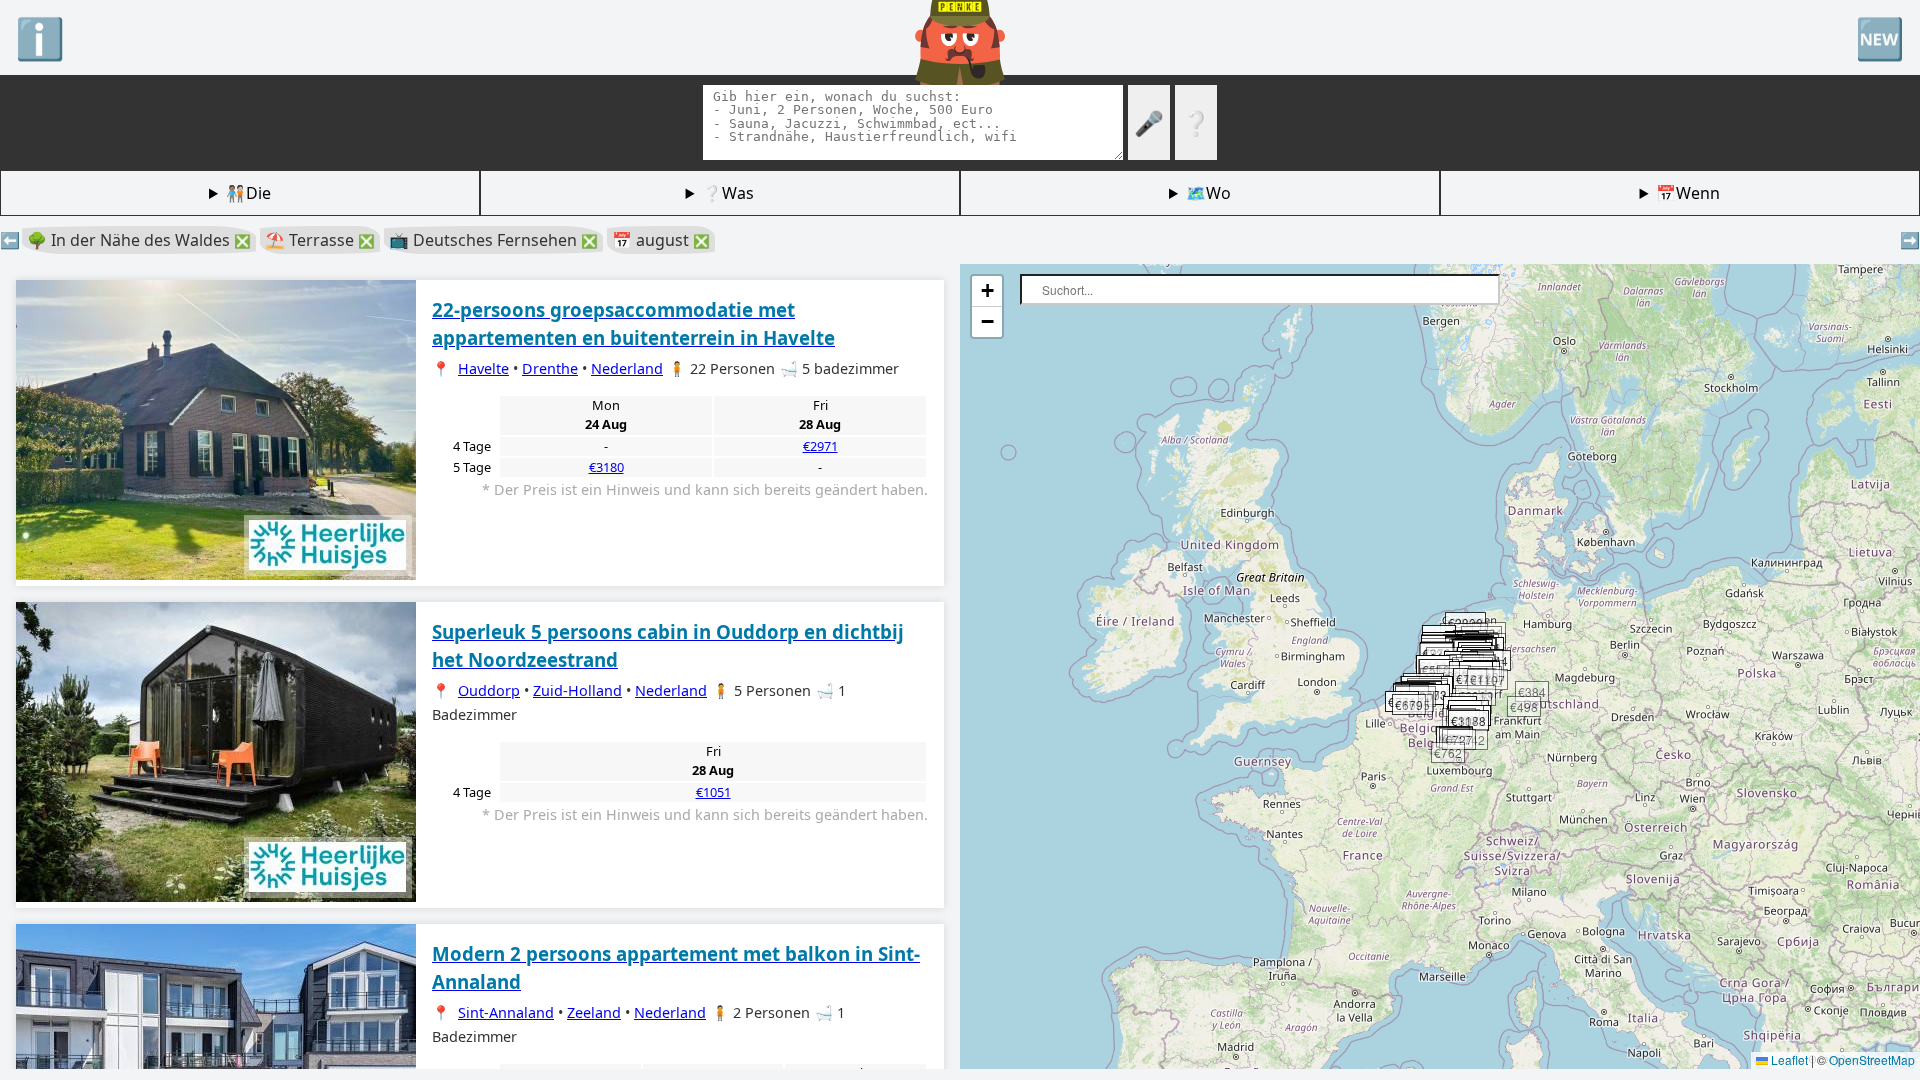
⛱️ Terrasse (320, 240)
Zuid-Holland (577, 690)
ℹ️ (40, 37)
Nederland (627, 368)
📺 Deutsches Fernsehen (493, 240)
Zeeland (594, 1012)
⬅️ (10, 240)
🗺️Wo (1208, 193)
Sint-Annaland (506, 1012)
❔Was (728, 193)
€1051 (713, 792)
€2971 (820, 446)
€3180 (606, 467)
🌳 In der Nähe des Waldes (139, 240)
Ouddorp (489, 690)
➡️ (1910, 240)
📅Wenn (1688, 193)
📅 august (661, 240)
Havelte (483, 368)
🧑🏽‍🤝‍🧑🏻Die (248, 193)
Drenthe (550, 368)
